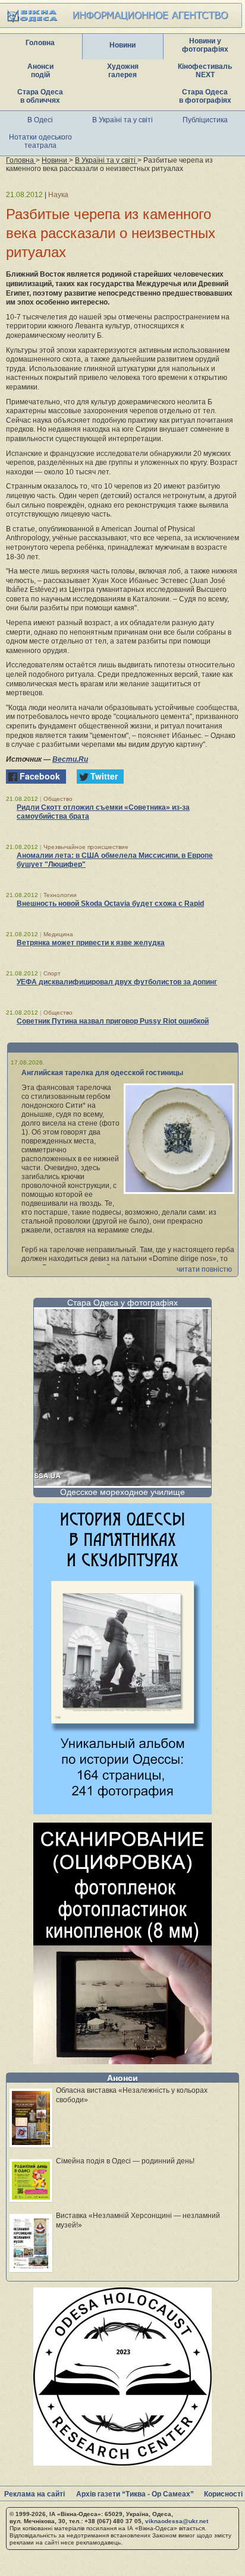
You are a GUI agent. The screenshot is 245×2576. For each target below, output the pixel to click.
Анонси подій (40, 71)
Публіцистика (205, 120)
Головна (40, 43)
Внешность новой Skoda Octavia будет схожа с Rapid (110, 904)
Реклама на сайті (34, 2494)
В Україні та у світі (122, 120)
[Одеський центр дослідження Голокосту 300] (122, 2462)
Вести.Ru (70, 759)
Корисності (223, 2494)
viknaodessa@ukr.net (177, 2521)
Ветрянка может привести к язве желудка (91, 943)
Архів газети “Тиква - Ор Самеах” (135, 2494)
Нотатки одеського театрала (40, 141)
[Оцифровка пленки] (122, 2061)
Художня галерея (123, 71)
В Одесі (40, 120)
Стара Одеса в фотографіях (205, 96)
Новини (122, 45)
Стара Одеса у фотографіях (122, 1303)
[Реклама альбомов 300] (122, 1811)
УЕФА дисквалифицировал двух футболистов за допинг (117, 982)
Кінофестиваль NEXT (205, 71)
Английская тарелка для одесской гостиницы (102, 1073)
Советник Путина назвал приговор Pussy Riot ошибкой (113, 1021)
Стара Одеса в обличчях (40, 96)
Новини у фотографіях (205, 45)
